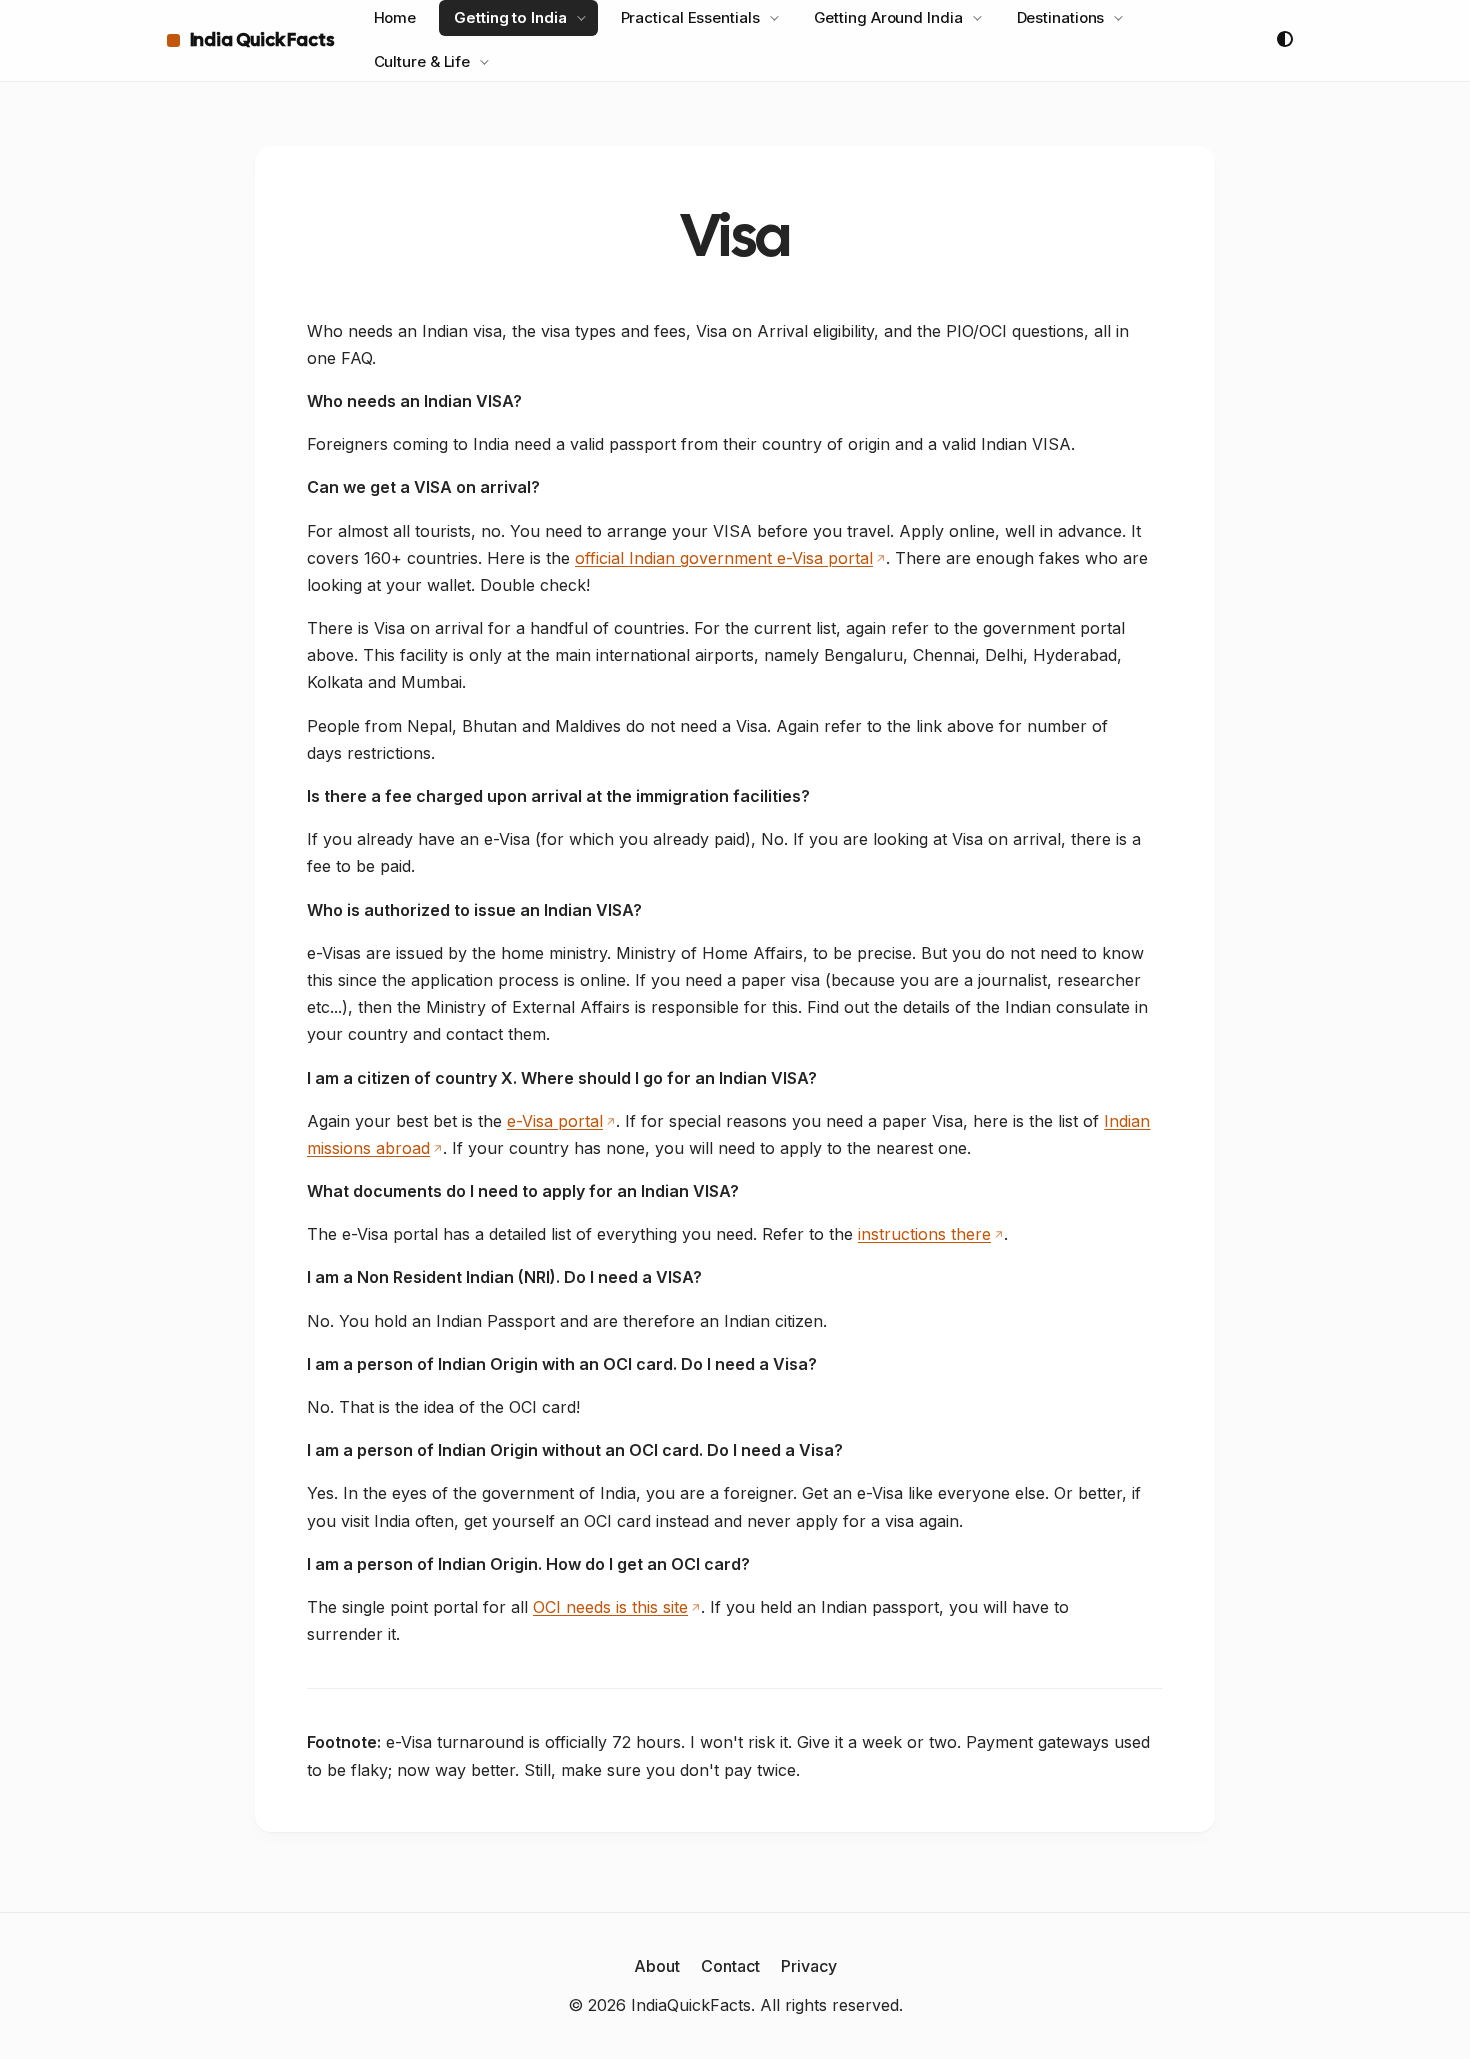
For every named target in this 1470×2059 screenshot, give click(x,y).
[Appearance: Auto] (1285, 40)
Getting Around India (888, 17)
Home (395, 17)
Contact (730, 1966)
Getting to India (510, 17)
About (657, 1966)
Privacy (809, 1966)
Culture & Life (422, 61)
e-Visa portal (555, 1121)
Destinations (1061, 17)
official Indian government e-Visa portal (724, 558)
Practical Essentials (690, 17)
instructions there (924, 1234)
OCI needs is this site (610, 1607)
